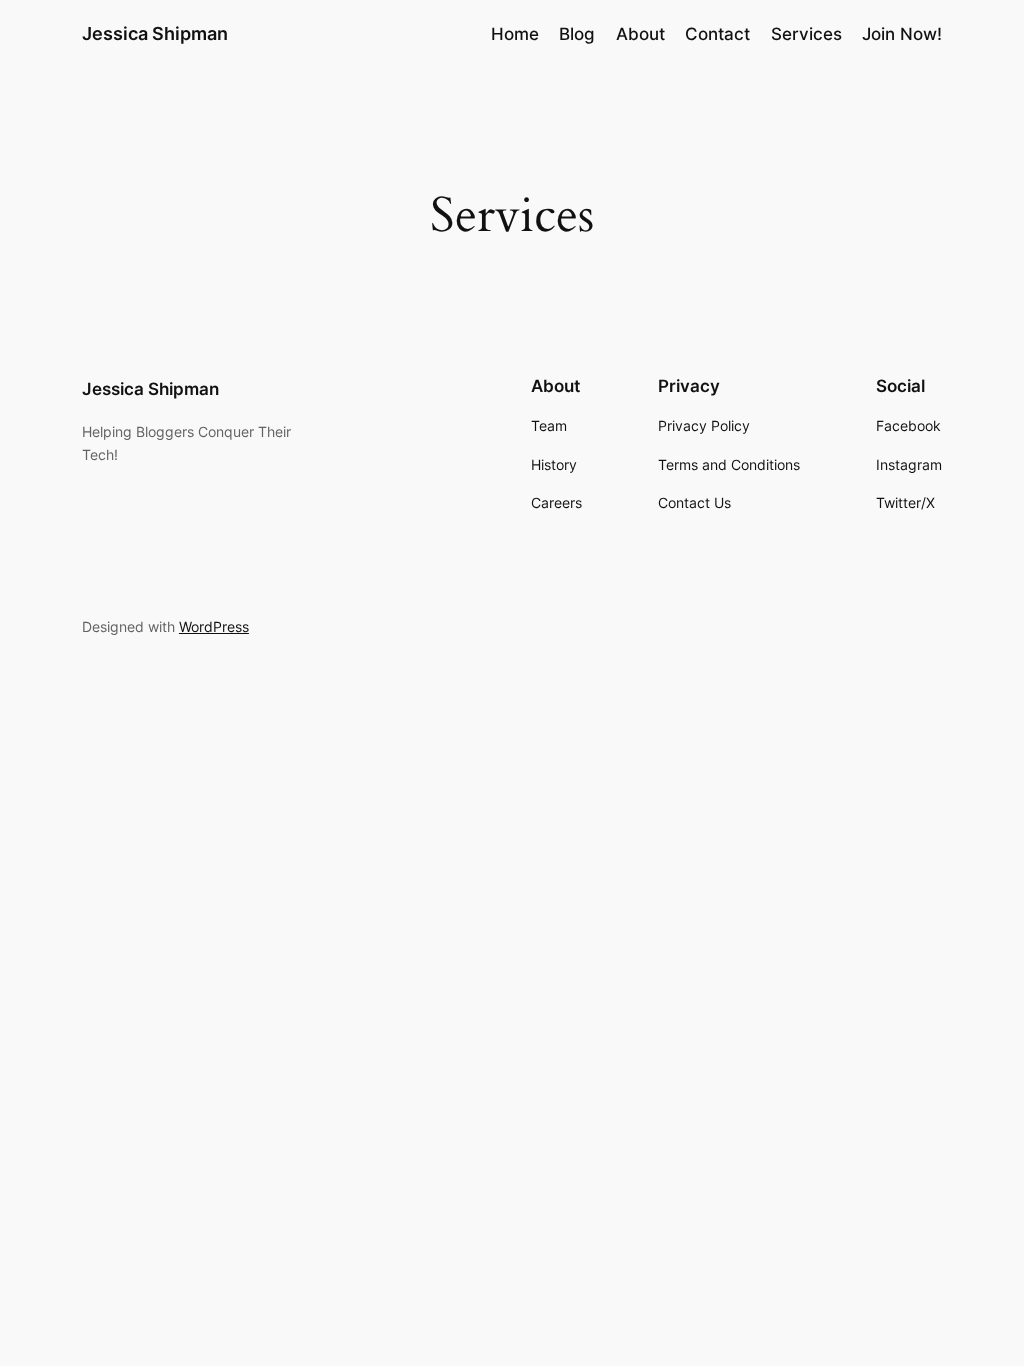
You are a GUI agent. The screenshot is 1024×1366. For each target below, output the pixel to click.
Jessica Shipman (155, 33)
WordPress (214, 626)
